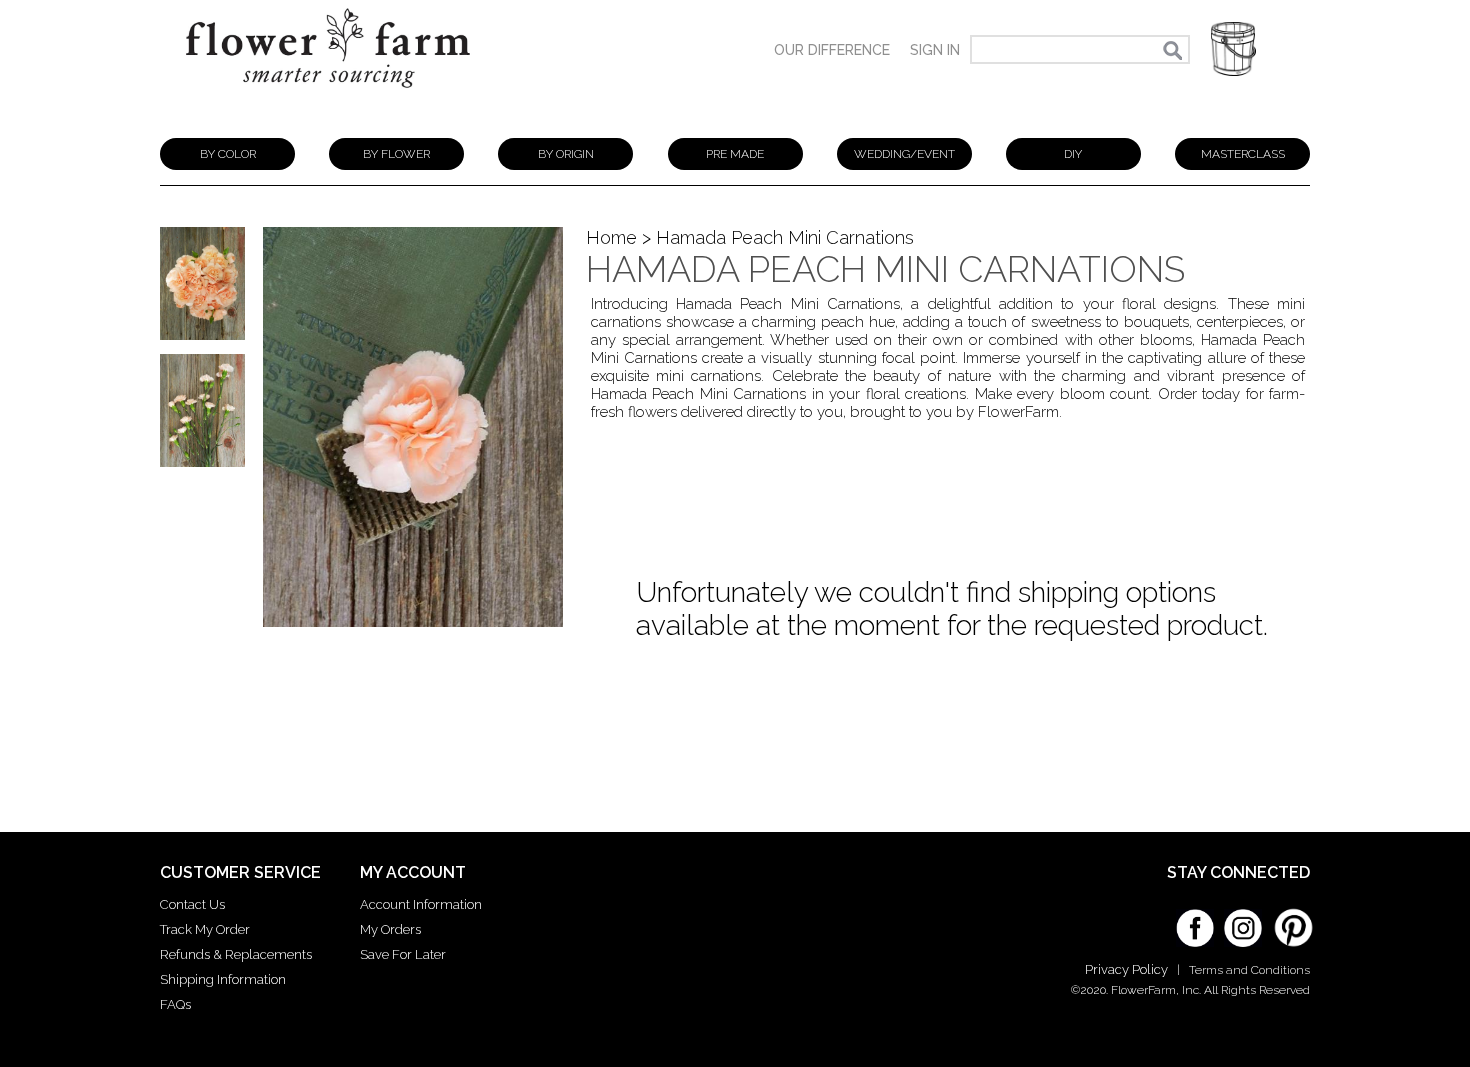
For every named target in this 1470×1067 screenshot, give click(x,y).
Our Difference (832, 50)
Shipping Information (223, 979)
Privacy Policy (1126, 969)
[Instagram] (1243, 921)
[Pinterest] (1291, 918)
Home (611, 237)
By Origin (566, 154)
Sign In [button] (935, 50)
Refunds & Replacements (236, 954)
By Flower (396, 154)
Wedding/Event (904, 154)
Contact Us (192, 904)
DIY (1073, 154)
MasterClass (1243, 154)
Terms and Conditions (1249, 970)
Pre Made (735, 154)
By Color (228, 154)
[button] (1233, 49)
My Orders (390, 929)
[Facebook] (1195, 921)
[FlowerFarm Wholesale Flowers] (328, 97)
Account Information (421, 904)
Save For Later (403, 954)
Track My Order (205, 929)
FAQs (175, 1004)
